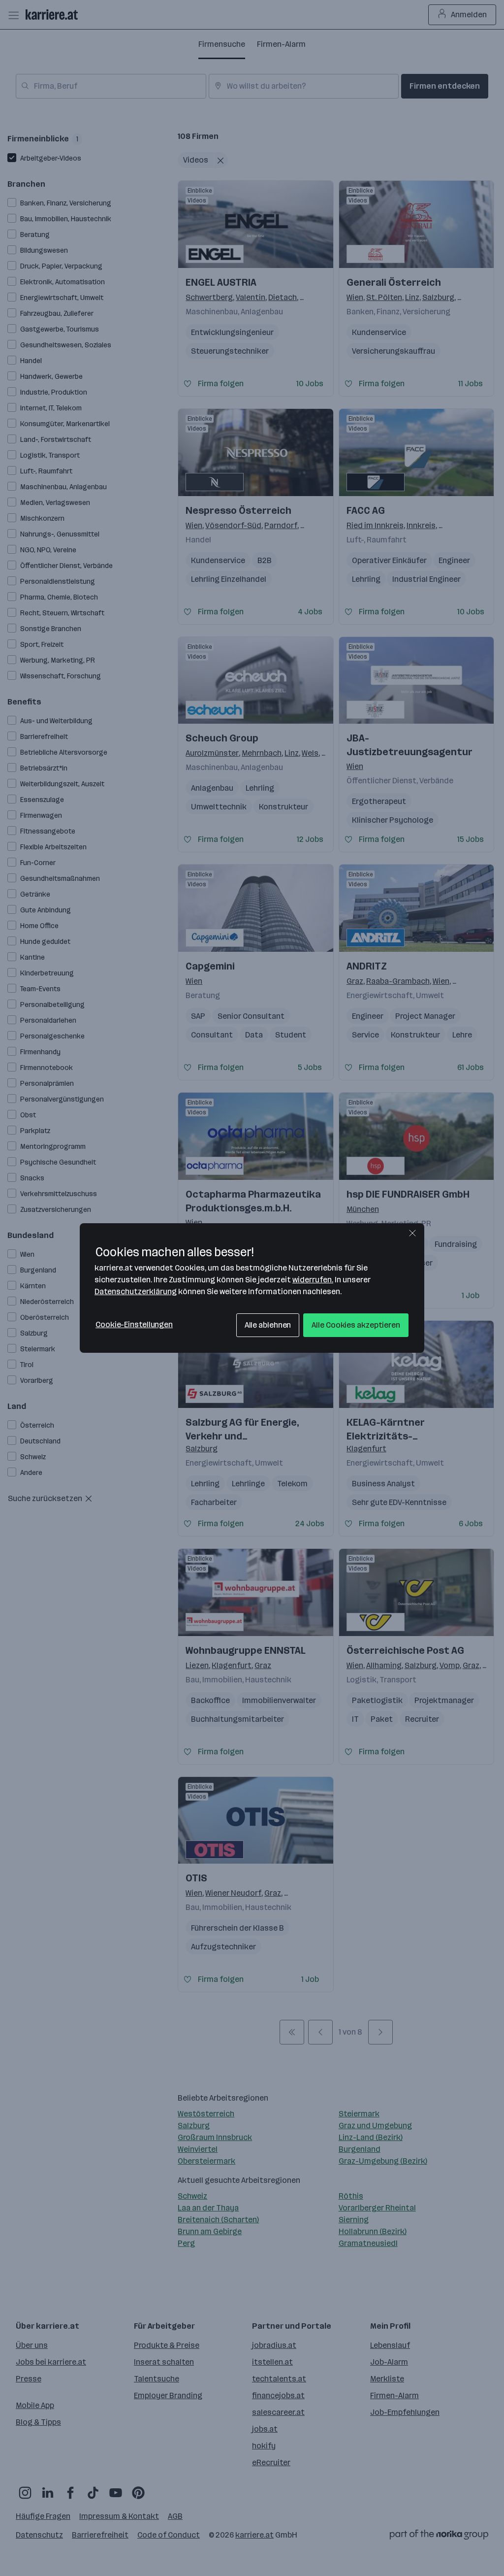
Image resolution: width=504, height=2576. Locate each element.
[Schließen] (412, 1233)
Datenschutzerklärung (136, 1291)
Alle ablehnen (268, 1325)
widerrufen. (313, 1280)
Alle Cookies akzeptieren (356, 1325)
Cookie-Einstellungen (134, 1324)
